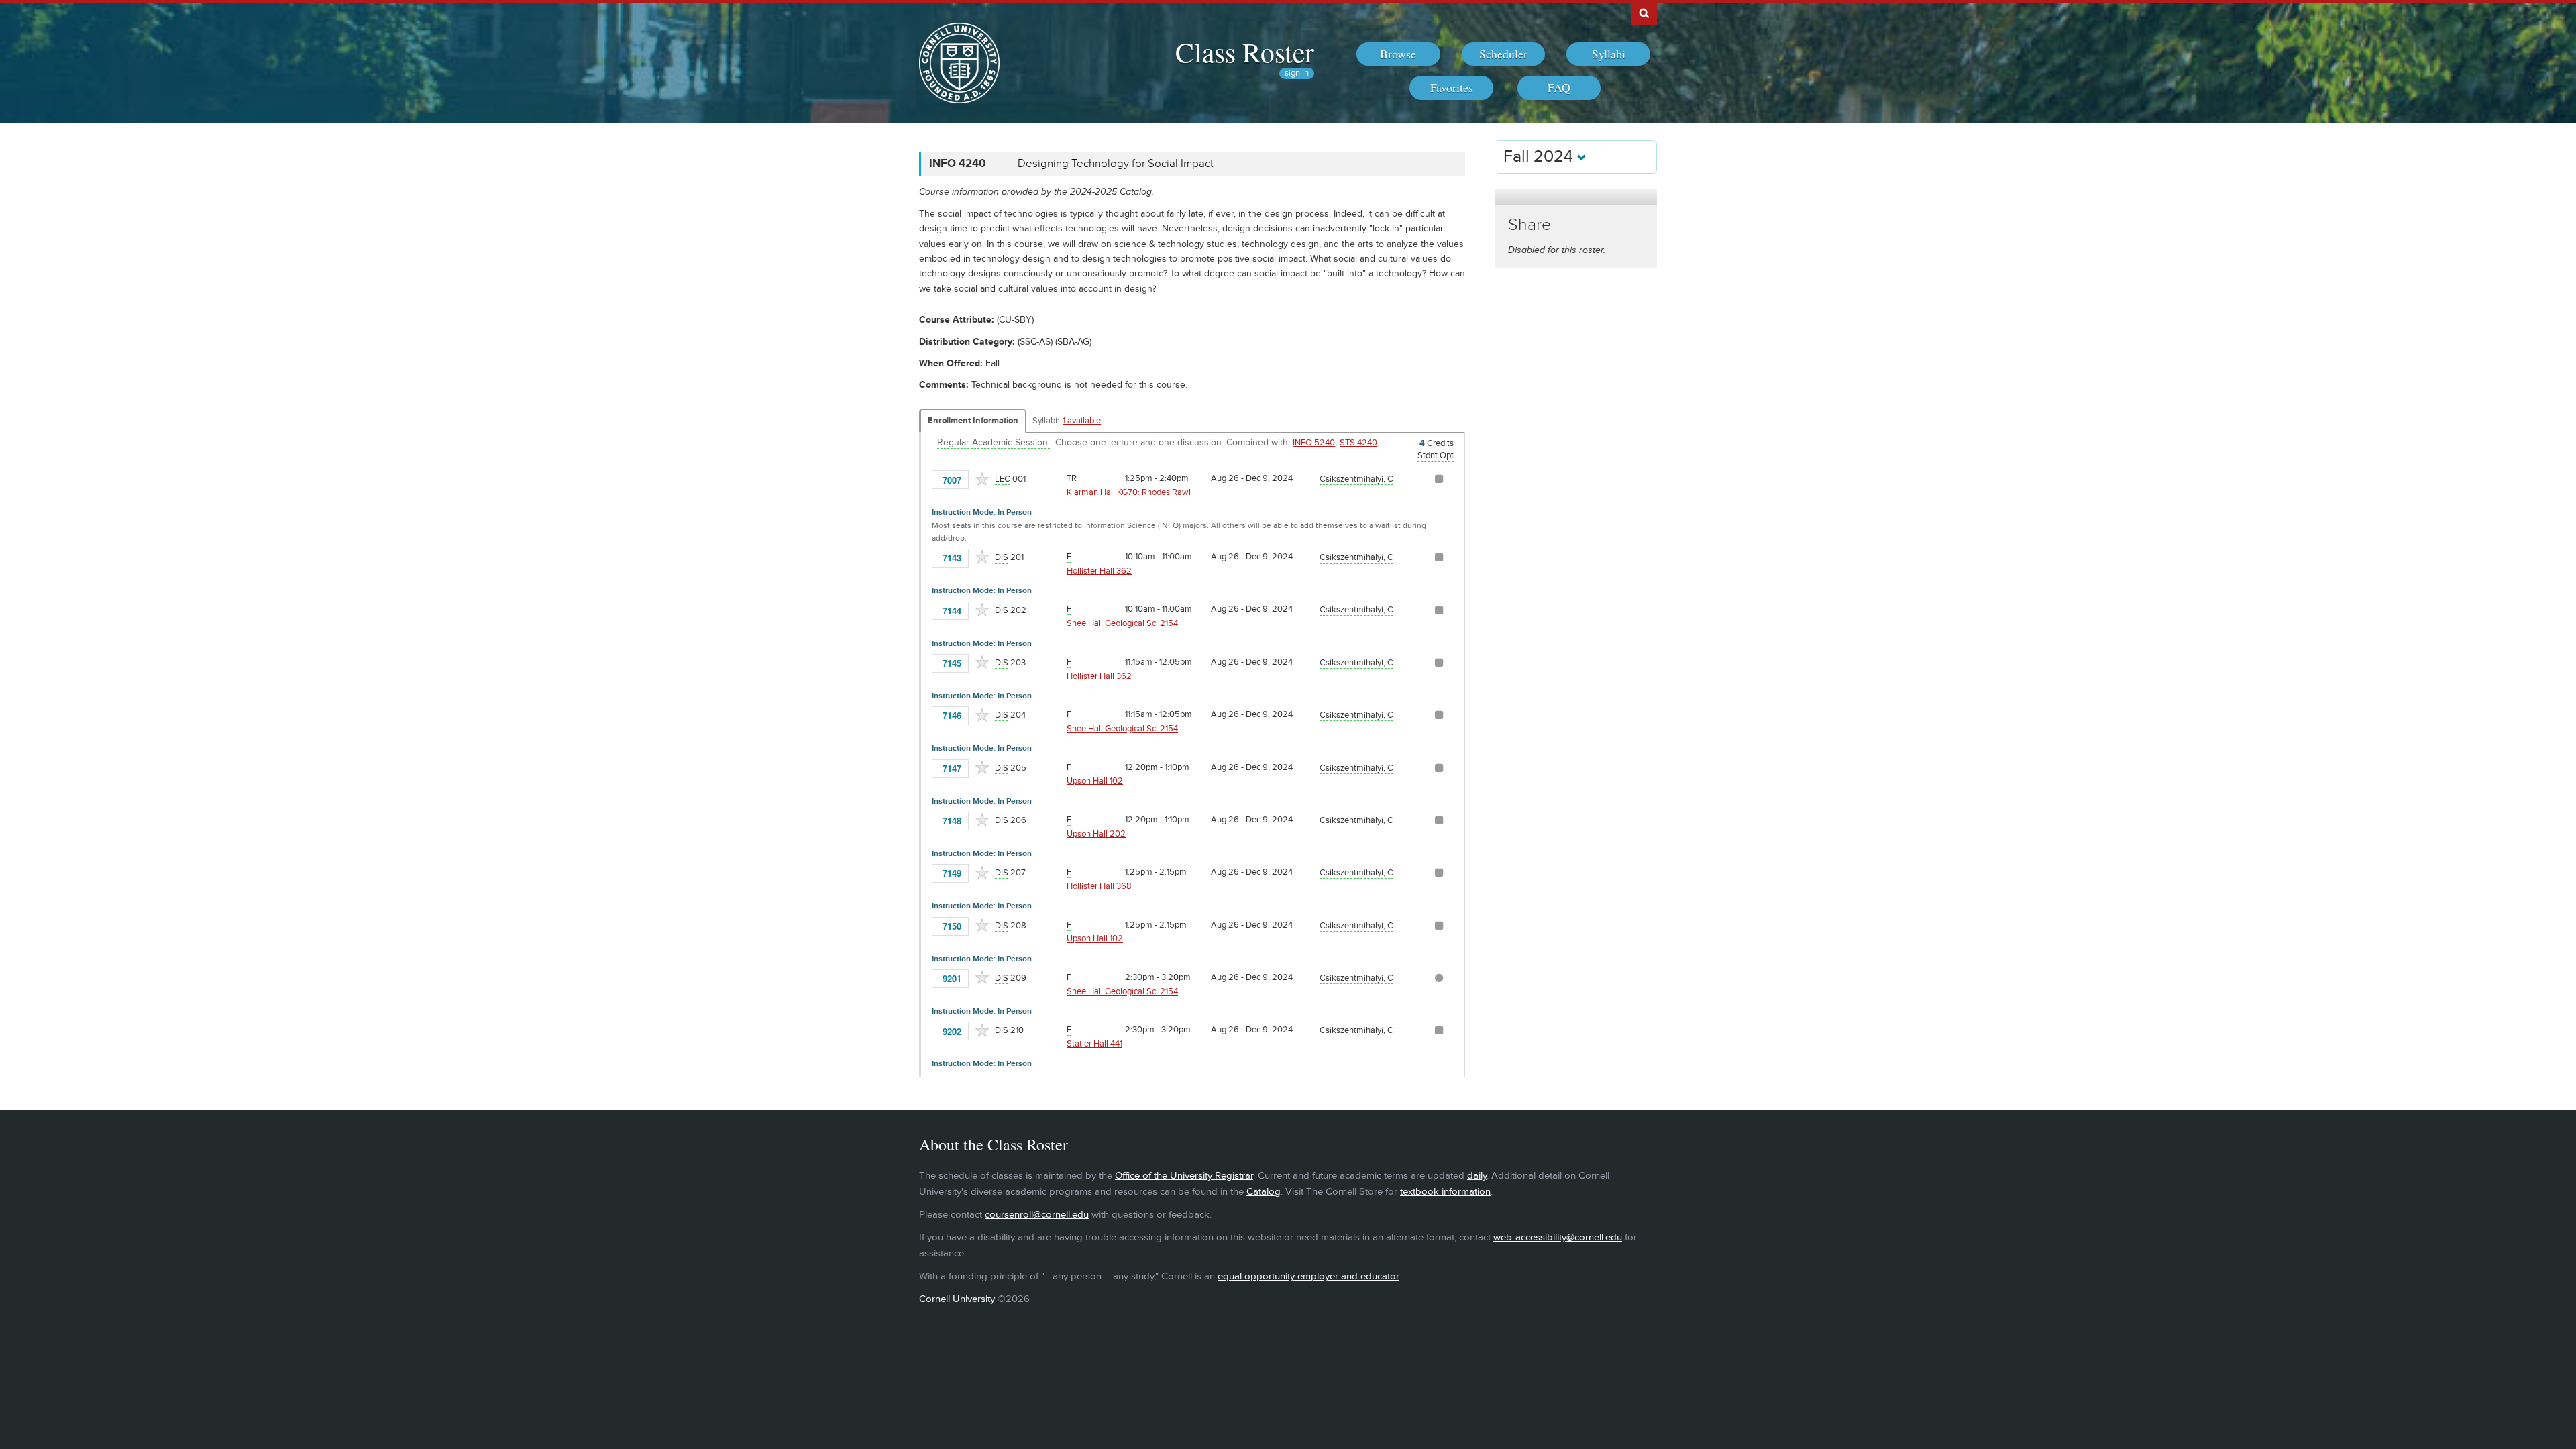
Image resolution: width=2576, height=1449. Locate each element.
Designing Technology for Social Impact (1116, 164)
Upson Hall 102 (1095, 781)
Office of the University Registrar (1184, 1176)
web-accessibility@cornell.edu (1558, 1237)
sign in (1297, 73)
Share (1529, 225)
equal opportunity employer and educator (1308, 1276)
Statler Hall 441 (1094, 1044)
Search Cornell (1644, 13)
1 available (1082, 421)
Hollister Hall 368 (1099, 886)
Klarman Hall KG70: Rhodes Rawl (1129, 492)
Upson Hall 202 (1096, 834)
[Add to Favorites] (982, 479)
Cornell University (957, 1299)
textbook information (1445, 1192)
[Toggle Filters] (1576, 197)
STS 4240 (1358, 443)
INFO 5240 (1314, 443)
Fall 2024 (1540, 157)
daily (1477, 1176)
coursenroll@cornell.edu (1037, 1215)
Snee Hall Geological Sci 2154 (1122, 623)
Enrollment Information (973, 421)
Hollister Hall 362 (1099, 571)
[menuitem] (1398, 54)
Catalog (1264, 1192)
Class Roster (1245, 52)
